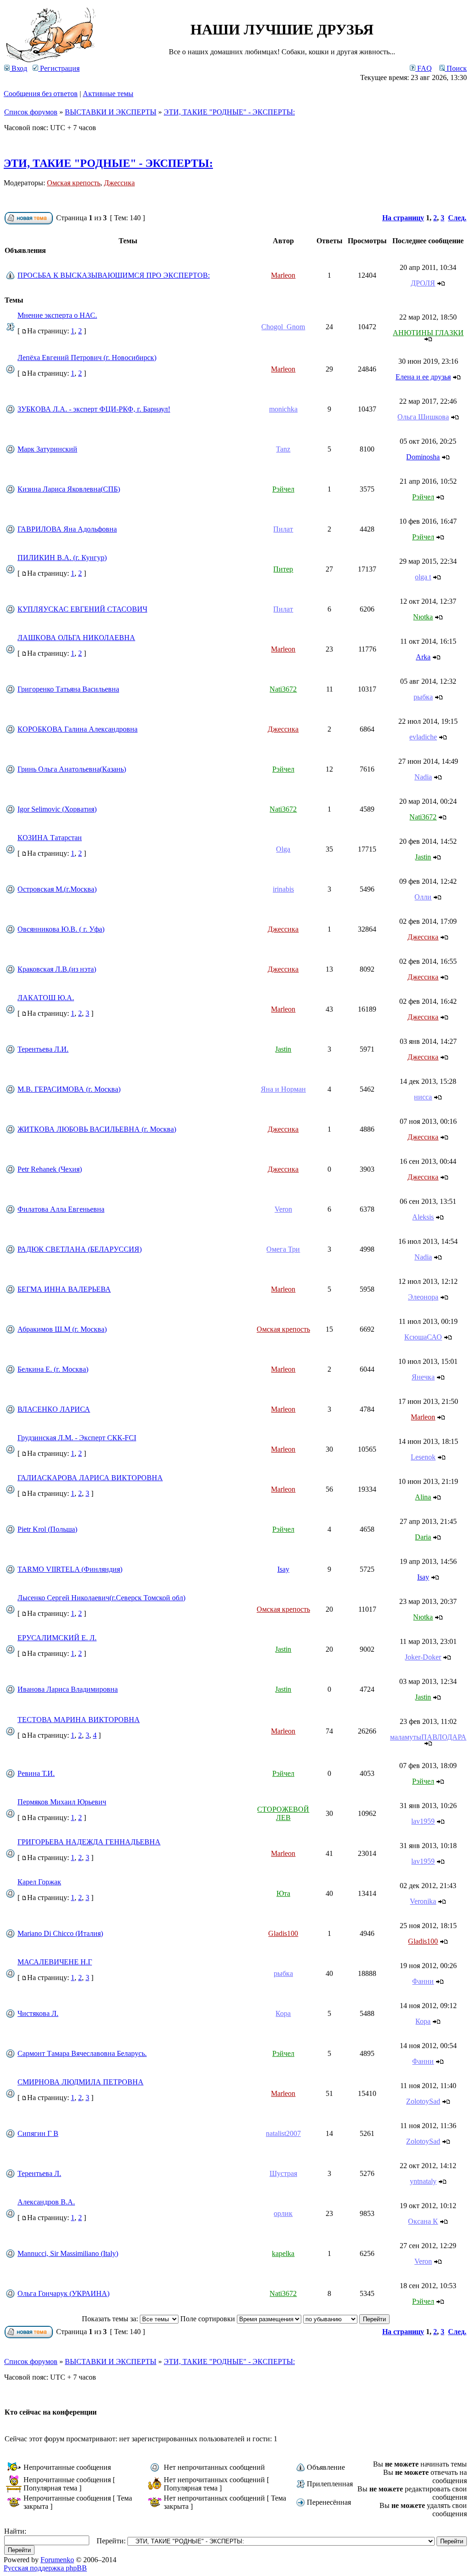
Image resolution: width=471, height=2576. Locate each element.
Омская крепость (74, 183)
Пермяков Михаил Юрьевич (62, 1802)
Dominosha (423, 457)
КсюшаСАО (423, 1337)
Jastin (423, 857)
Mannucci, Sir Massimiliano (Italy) (68, 2253)
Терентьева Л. (39, 2173)
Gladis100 (283, 1933)
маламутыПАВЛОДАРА (428, 1737)
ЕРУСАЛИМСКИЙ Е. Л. (57, 1638)
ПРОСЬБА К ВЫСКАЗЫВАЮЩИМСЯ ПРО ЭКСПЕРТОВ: (114, 275)
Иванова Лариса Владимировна (68, 1689)
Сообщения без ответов (41, 94)
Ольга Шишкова (423, 417)
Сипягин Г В (38, 2133)
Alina (423, 1497)
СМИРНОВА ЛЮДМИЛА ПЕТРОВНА (80, 2082)
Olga (283, 849)
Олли (423, 897)
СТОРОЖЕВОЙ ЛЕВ (283, 1813)
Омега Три (283, 1249)
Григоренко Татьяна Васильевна (68, 689)
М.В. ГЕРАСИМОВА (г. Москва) (69, 1089)
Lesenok (423, 1457)
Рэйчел (283, 489)
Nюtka (423, 617)
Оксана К (423, 2221)
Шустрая (283, 2173)
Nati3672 (283, 689)
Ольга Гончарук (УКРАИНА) (63, 2293)
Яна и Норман (283, 1089)
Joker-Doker (423, 1657)
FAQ (424, 68)
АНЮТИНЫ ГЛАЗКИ (428, 333)
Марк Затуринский (47, 449)
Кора (283, 2013)
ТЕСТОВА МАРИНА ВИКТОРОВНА (79, 1720)
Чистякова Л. (38, 2013)
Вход (18, 68)
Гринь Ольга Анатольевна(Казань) (72, 769)
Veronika (423, 1901)
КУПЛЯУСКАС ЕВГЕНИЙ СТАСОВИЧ (82, 609)
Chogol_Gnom (283, 327)
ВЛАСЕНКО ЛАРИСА (54, 1409)
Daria (423, 1537)
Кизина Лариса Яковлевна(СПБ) (69, 489)
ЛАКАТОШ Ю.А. (46, 998)
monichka (283, 409)
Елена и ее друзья (423, 377)
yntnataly (423, 2181)
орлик (283, 2213)
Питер (283, 569)
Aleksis (423, 1217)
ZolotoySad (423, 2101)
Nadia (423, 777)
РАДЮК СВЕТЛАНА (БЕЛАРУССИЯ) (80, 1249)
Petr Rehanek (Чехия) (50, 1169)
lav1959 (423, 1821)
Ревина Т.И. (36, 1773)
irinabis (283, 889)
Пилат (283, 529)
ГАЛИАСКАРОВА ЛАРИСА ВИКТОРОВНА (90, 1478)
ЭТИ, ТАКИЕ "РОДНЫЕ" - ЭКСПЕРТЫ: (229, 112)
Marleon (283, 275)
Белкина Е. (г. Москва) (53, 1369)
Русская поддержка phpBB (45, 2568)
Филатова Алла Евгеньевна (61, 1209)
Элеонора (423, 1297)
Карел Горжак (39, 1882)
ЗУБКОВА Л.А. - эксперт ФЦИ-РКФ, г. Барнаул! (94, 409)
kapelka (283, 2253)
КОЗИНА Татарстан (50, 838)
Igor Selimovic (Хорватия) (57, 809)
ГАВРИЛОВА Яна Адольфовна (67, 529)
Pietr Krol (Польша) (47, 1529)
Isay (283, 1569)
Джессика (119, 183)
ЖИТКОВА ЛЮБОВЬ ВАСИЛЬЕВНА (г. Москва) (97, 1129)
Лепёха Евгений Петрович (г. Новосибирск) (87, 358)
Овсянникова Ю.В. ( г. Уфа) (61, 929)
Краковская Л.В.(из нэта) (57, 969)
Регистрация (59, 68)
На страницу (403, 218)
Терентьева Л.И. (43, 1049)
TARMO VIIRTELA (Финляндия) (70, 1569)
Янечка (423, 1377)
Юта (283, 1893)
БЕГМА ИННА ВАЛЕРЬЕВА (64, 1289)
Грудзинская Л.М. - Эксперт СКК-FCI (77, 1438)
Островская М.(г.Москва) (57, 889)
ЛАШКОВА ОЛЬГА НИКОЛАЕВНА (76, 638)
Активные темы (108, 94)
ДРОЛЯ (423, 283)
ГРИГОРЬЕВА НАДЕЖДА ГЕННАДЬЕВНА (89, 1842)
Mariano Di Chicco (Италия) (60, 1933)
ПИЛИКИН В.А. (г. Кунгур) (62, 558)
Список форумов (31, 112)
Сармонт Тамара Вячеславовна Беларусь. (82, 2053)
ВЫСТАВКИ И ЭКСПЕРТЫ (111, 112)
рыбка (423, 697)
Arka (423, 657)
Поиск (456, 68)
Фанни (423, 1981)
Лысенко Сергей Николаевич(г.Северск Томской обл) (101, 1598)
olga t (423, 577)
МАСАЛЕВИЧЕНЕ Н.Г (55, 1962)
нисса (423, 1097)
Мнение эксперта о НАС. (57, 315)
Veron (283, 1209)
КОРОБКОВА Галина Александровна (78, 729)
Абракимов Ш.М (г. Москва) (62, 1329)
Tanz (283, 449)
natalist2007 (283, 2133)
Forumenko (57, 2560)
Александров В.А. (46, 2202)
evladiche (423, 737)
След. (457, 218)
